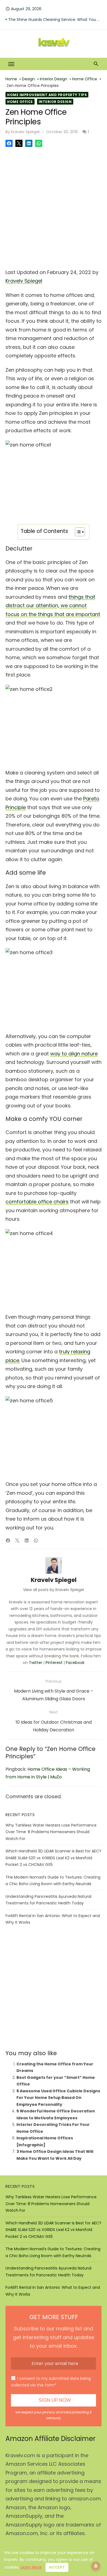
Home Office (85, 79)
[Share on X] (19, 143)
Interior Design (54, 79)
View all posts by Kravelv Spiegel (54, 1590)
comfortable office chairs (37, 1202)
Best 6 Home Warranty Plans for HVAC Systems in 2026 (55, 20)
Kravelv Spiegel (25, 132)
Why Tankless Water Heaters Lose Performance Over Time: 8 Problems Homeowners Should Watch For (51, 1832)
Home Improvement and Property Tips (47, 95)
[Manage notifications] (96, 2566)
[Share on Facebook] (9, 143)
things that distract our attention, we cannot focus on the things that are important (53, 606)
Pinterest (54, 1663)
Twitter (36, 1663)
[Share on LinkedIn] (29, 143)
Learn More (31, 2567)
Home (11, 79)
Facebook (75, 1663)
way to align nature (74, 1054)
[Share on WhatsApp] (39, 143)
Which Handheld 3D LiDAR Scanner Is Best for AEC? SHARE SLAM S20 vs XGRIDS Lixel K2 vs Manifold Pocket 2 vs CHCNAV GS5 (53, 1858)
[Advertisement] (54, 206)
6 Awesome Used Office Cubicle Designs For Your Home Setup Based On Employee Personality (58, 2098)
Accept (57, 2567)
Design (28, 79)
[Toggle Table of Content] (77, 532)
